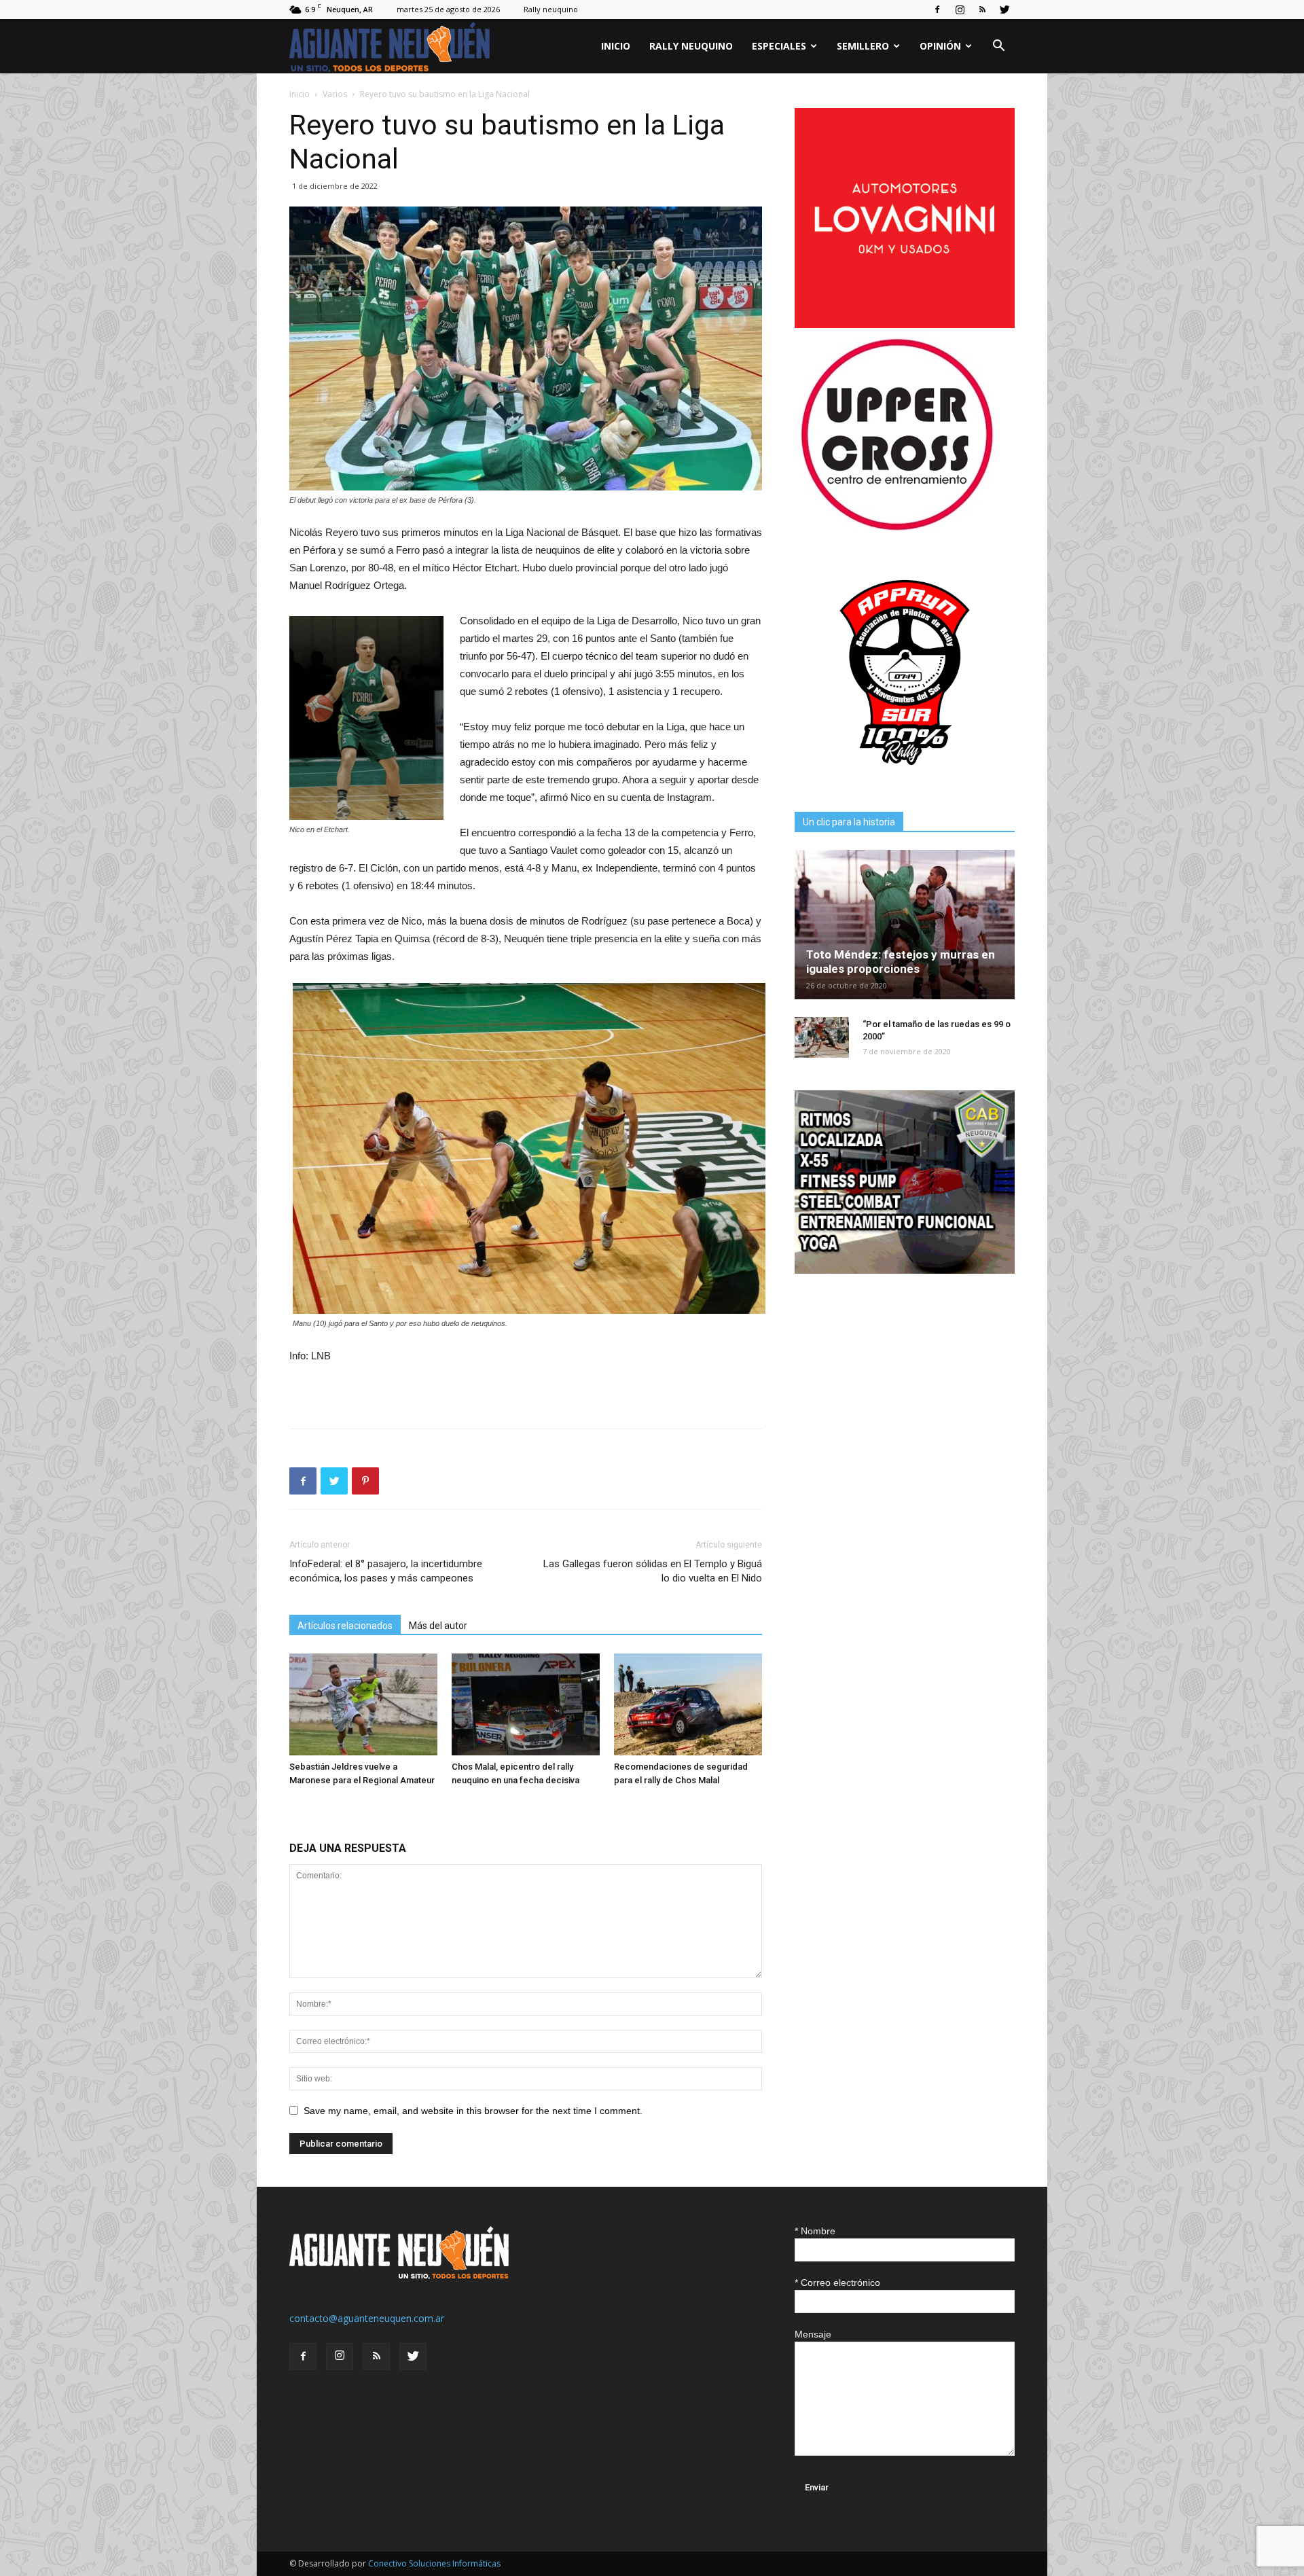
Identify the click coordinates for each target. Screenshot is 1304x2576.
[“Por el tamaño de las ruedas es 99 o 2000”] (822, 1037)
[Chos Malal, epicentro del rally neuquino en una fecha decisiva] (526, 1704)
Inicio (616, 46)
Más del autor (438, 1626)
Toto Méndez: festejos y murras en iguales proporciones (901, 962)
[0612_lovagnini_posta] (905, 324)
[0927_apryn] (905, 779)
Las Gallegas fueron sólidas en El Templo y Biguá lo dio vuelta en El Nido (653, 1571)
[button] (998, 47)
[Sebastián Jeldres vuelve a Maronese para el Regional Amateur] (363, 1704)
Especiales (779, 46)
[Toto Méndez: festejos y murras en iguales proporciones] (905, 925)
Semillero (863, 46)
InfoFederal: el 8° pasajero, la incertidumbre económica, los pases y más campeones (386, 1571)
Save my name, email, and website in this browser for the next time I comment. (473, 2111)
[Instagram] (960, 10)
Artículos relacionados (345, 1626)
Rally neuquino (551, 9)
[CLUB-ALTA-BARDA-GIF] (905, 1270)
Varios (335, 94)
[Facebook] (937, 10)
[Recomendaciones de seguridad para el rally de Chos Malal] (688, 1704)
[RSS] (982, 10)
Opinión (940, 46)
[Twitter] (1004, 10)
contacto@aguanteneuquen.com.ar (367, 2318)
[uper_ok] (896, 530)
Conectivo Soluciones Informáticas (434, 2563)
